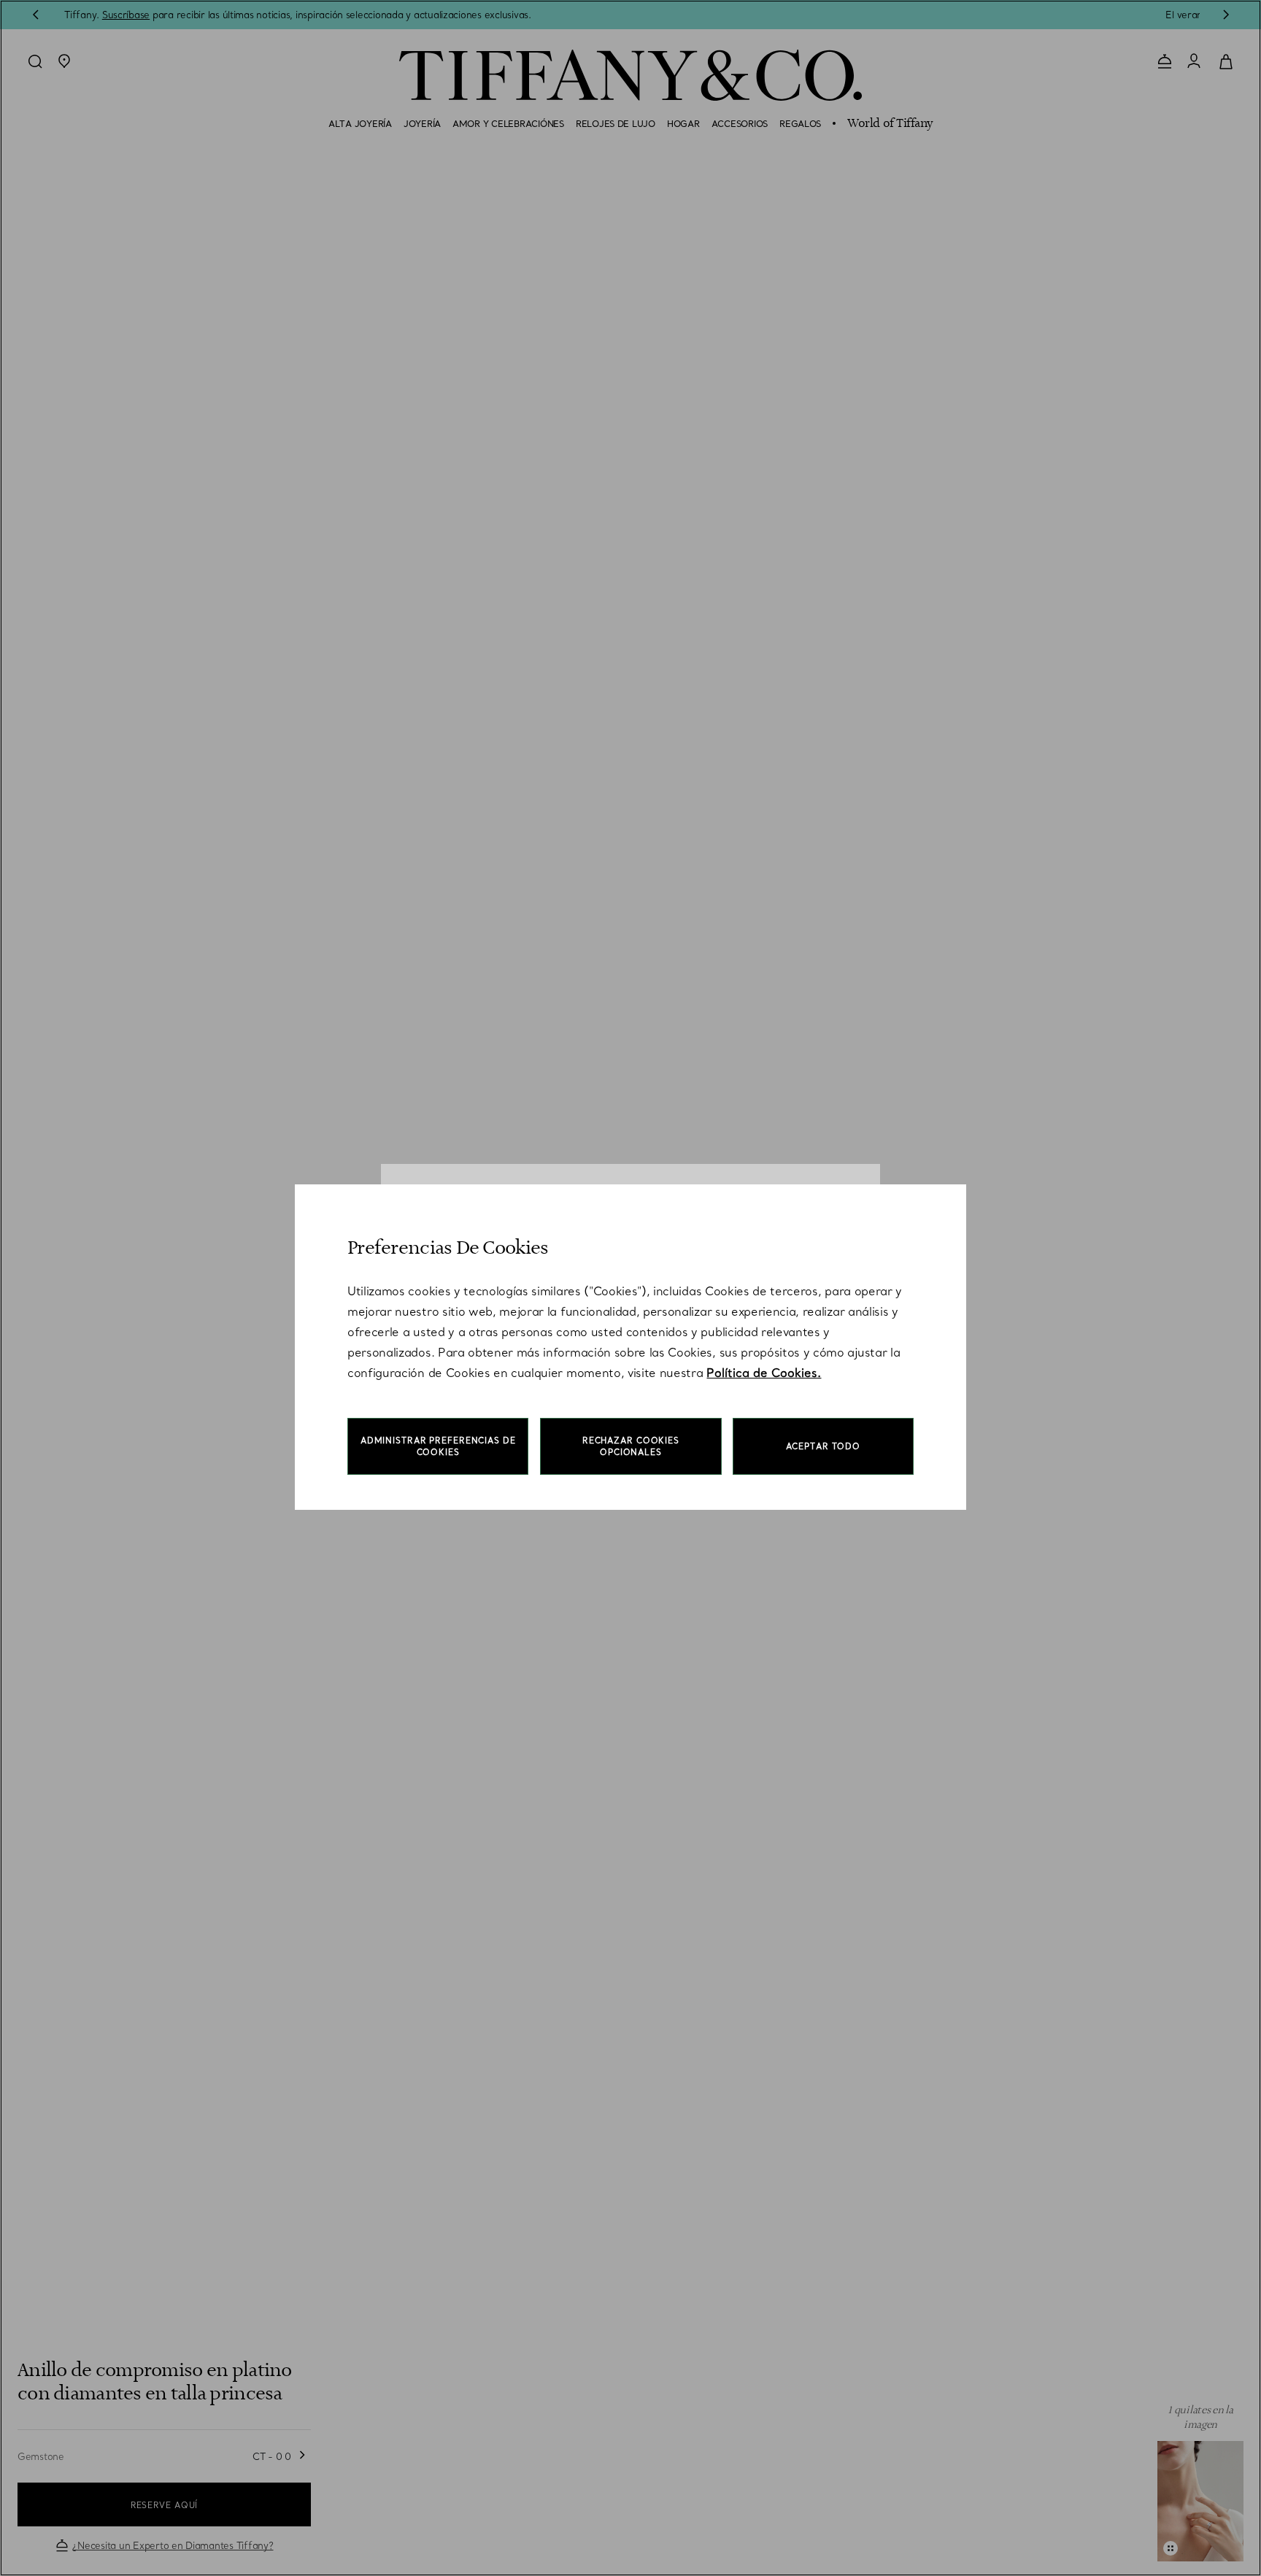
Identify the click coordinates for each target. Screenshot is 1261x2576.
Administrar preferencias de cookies (438, 1446)
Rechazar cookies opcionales (631, 1446)
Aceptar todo (824, 1446)
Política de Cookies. (764, 1373)
